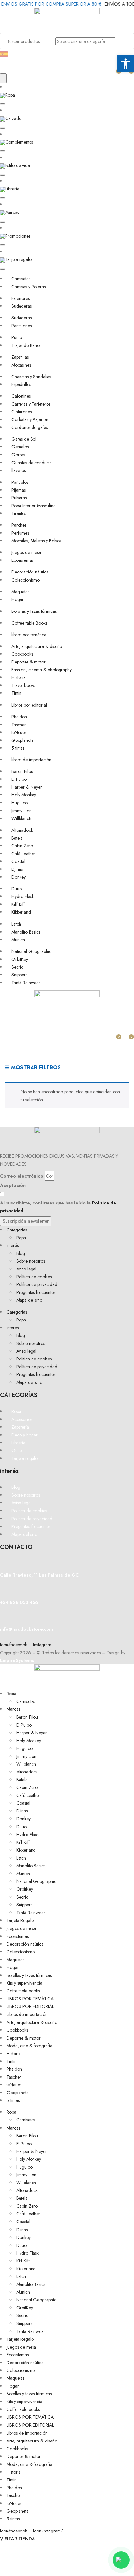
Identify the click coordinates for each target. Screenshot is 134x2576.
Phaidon (14, 2069)
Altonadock (27, 1772)
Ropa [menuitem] (10, 95)
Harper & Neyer (32, 1733)
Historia (14, 2054)
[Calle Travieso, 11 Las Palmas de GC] (2, 1563)
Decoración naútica (25, 1944)
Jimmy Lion (26, 1756)
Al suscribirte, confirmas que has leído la (58, 1207)
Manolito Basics (31, 1866)
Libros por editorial (30, 2006)
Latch (21, 1858)
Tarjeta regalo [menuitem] (18, 259)
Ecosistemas (18, 1936)
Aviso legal (26, 1269)
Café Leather (28, 1795)
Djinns (22, 1811)
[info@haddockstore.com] (2, 1617)
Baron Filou (27, 1717)
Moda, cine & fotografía (29, 2046)
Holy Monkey (29, 1741)
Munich (23, 1874)
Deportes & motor (24, 2038)
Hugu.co (24, 1748)
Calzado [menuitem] (13, 118)
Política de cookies (34, 1277)
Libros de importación (27, 2014)
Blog (21, 1253)
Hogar (13, 1967)
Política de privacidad (37, 1284)
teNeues (14, 2085)
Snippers (24, 1905)
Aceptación (13, 1185)
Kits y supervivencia (24, 1983)
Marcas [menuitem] (12, 212)
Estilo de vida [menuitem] (18, 165)
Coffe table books (23, 1991)
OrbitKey (25, 1889)
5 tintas (13, 2100)
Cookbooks (17, 2030)
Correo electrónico (22, 1176)
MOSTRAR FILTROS (35, 1068)
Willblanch (26, 1764)
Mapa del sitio (29, 1300)
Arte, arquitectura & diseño (32, 2022)
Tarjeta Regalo (20, 1920)
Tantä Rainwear (31, 1913)
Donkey (23, 1819)
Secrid (22, 1897)
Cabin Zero (27, 1787)
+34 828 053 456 (19, 1602)
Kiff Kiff (23, 1842)
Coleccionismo (21, 1952)
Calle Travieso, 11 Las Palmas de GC (39, 1575)
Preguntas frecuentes (36, 1292)
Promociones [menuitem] (18, 236)
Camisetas (26, 1701)
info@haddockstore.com (27, 1629)
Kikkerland (26, 1850)
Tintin (12, 2061)
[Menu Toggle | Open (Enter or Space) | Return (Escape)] (3, 78)
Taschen (14, 2077)
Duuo (21, 1827)
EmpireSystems (17, 1660)
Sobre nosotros (31, 1261)
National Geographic (36, 1881)
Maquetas (15, 1960)
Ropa (21, 1238)
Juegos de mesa (21, 1928)
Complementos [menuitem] (19, 142)
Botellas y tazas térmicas (29, 1975)
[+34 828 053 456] (2, 1591)
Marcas (13, 1709)
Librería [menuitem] (12, 189)
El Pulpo (24, 1725)
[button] (3, 104)
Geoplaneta (18, 2093)
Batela (22, 1780)
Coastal (23, 1803)
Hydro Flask (27, 1835)
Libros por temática (30, 1999)
